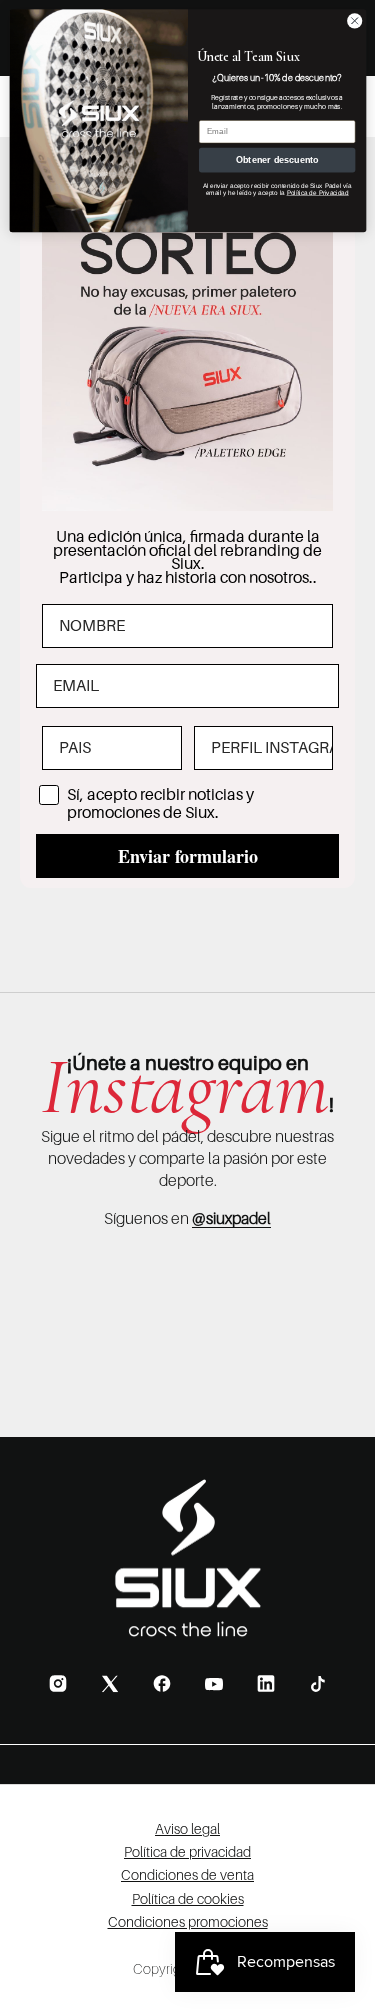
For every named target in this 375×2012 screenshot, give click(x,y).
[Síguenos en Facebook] (162, 1683)
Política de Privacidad (317, 192)
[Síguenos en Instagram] (58, 1683)
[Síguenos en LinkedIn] (266, 1683)
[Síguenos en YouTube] (214, 1684)
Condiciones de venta (187, 1874)
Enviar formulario (188, 856)
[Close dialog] (354, 21)
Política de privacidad (187, 1851)
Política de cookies (188, 1898)
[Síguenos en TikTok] (318, 1684)
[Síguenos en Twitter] (110, 1683)
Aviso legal (187, 1828)
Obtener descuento (276, 160)
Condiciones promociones (188, 1921)
